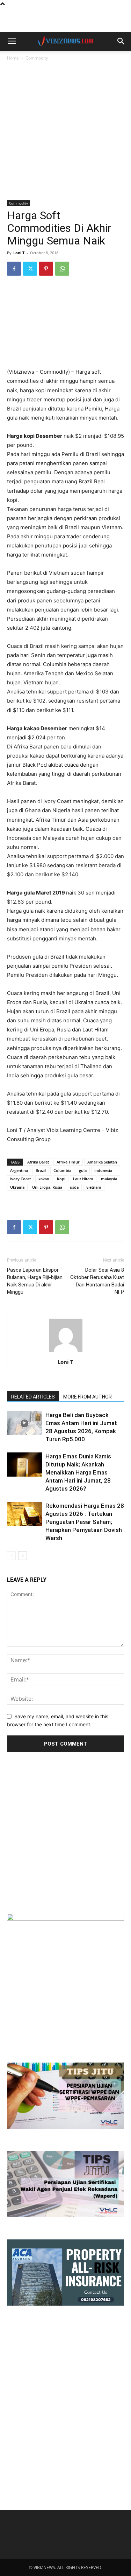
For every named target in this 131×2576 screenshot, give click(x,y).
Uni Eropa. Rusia (47, 1187)
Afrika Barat (38, 1162)
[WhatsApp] (62, 269)
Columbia (62, 1170)
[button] (12, 41)
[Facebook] (14, 269)
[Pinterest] (46, 269)
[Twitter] (30, 269)
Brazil (41, 1170)
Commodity (37, 58)
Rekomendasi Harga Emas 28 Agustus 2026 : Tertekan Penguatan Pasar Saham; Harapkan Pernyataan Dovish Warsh (85, 1522)
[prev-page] (11, 1556)
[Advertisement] (66, 20)
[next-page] (23, 1556)
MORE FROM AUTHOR (88, 1397)
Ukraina (17, 1187)
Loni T (19, 253)
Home (13, 58)
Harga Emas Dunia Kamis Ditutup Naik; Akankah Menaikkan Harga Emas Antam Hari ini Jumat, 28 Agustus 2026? (78, 1472)
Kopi (61, 1179)
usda (74, 1187)
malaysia (109, 1179)
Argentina (19, 1170)
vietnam (94, 1187)
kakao (44, 1179)
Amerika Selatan (102, 1162)
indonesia (103, 1170)
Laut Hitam (83, 1179)
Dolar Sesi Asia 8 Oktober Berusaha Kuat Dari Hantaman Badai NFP (97, 1281)
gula (83, 1170)
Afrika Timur (68, 1162)
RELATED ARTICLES (33, 1397)
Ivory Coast (20, 1179)
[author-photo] (66, 1352)
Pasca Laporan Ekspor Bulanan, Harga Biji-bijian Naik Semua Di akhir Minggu (35, 1281)
